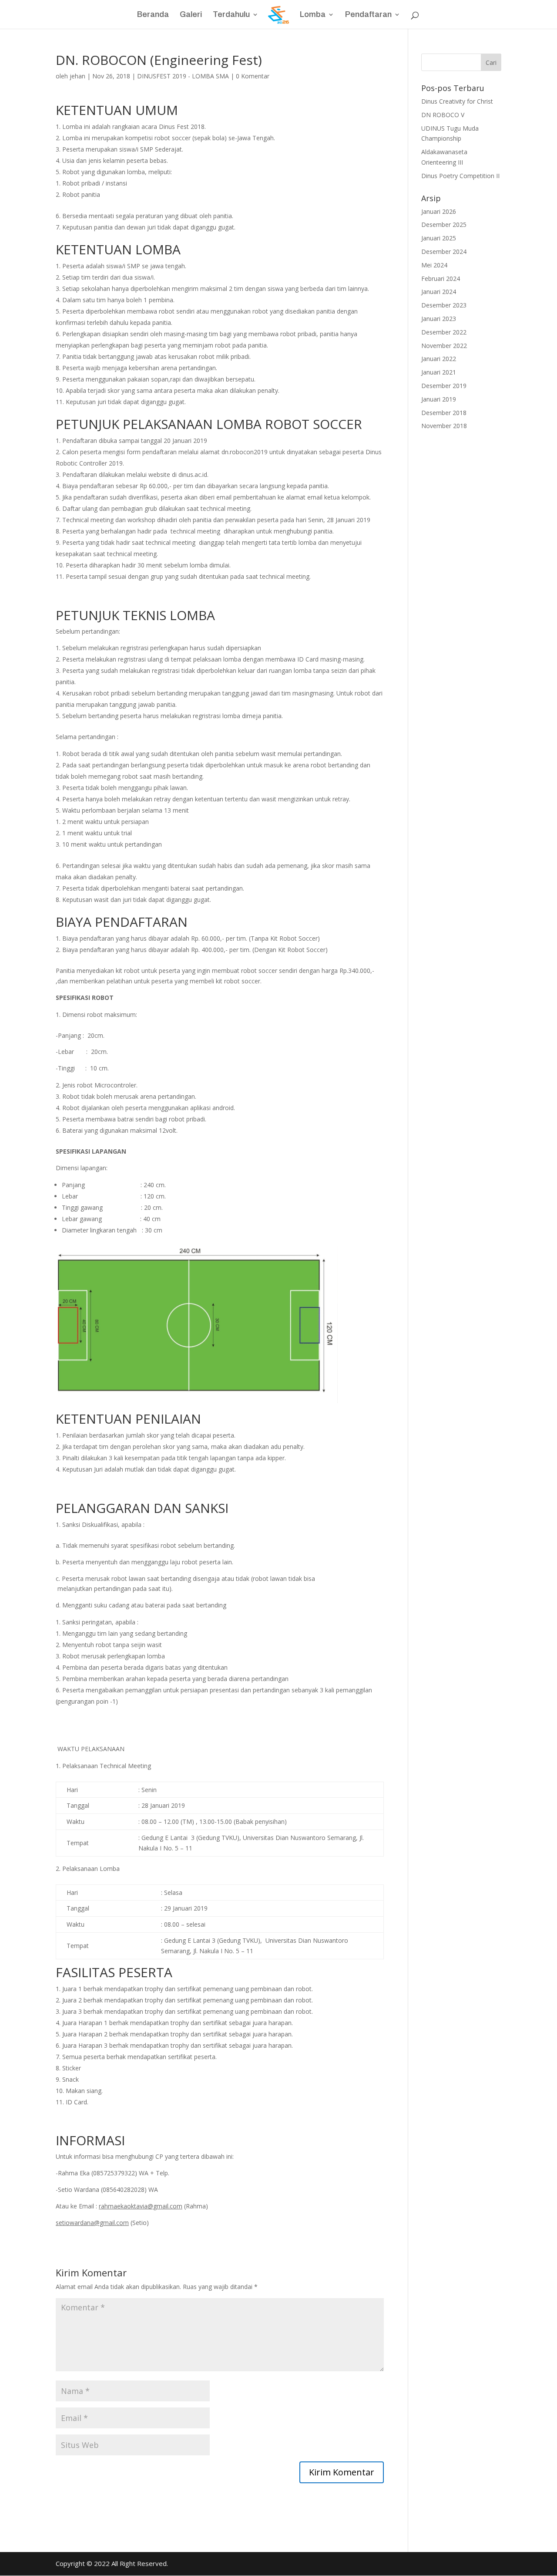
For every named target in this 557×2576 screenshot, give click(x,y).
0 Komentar (253, 76)
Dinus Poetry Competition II (460, 176)
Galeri (191, 15)
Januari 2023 (439, 319)
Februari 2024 (441, 279)
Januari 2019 (439, 399)
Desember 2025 (444, 225)
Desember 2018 (444, 413)
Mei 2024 (434, 265)
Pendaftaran (368, 15)
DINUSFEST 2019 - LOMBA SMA (183, 76)
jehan (77, 76)
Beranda (153, 15)
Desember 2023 (444, 305)
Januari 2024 (439, 292)
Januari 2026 (439, 211)
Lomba (313, 15)
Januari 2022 (439, 359)
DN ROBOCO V (443, 115)
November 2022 (444, 346)
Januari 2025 (439, 238)
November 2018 (444, 426)
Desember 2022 (444, 332)
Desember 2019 (444, 386)
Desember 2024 (444, 252)
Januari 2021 (439, 372)
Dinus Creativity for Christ (457, 101)
